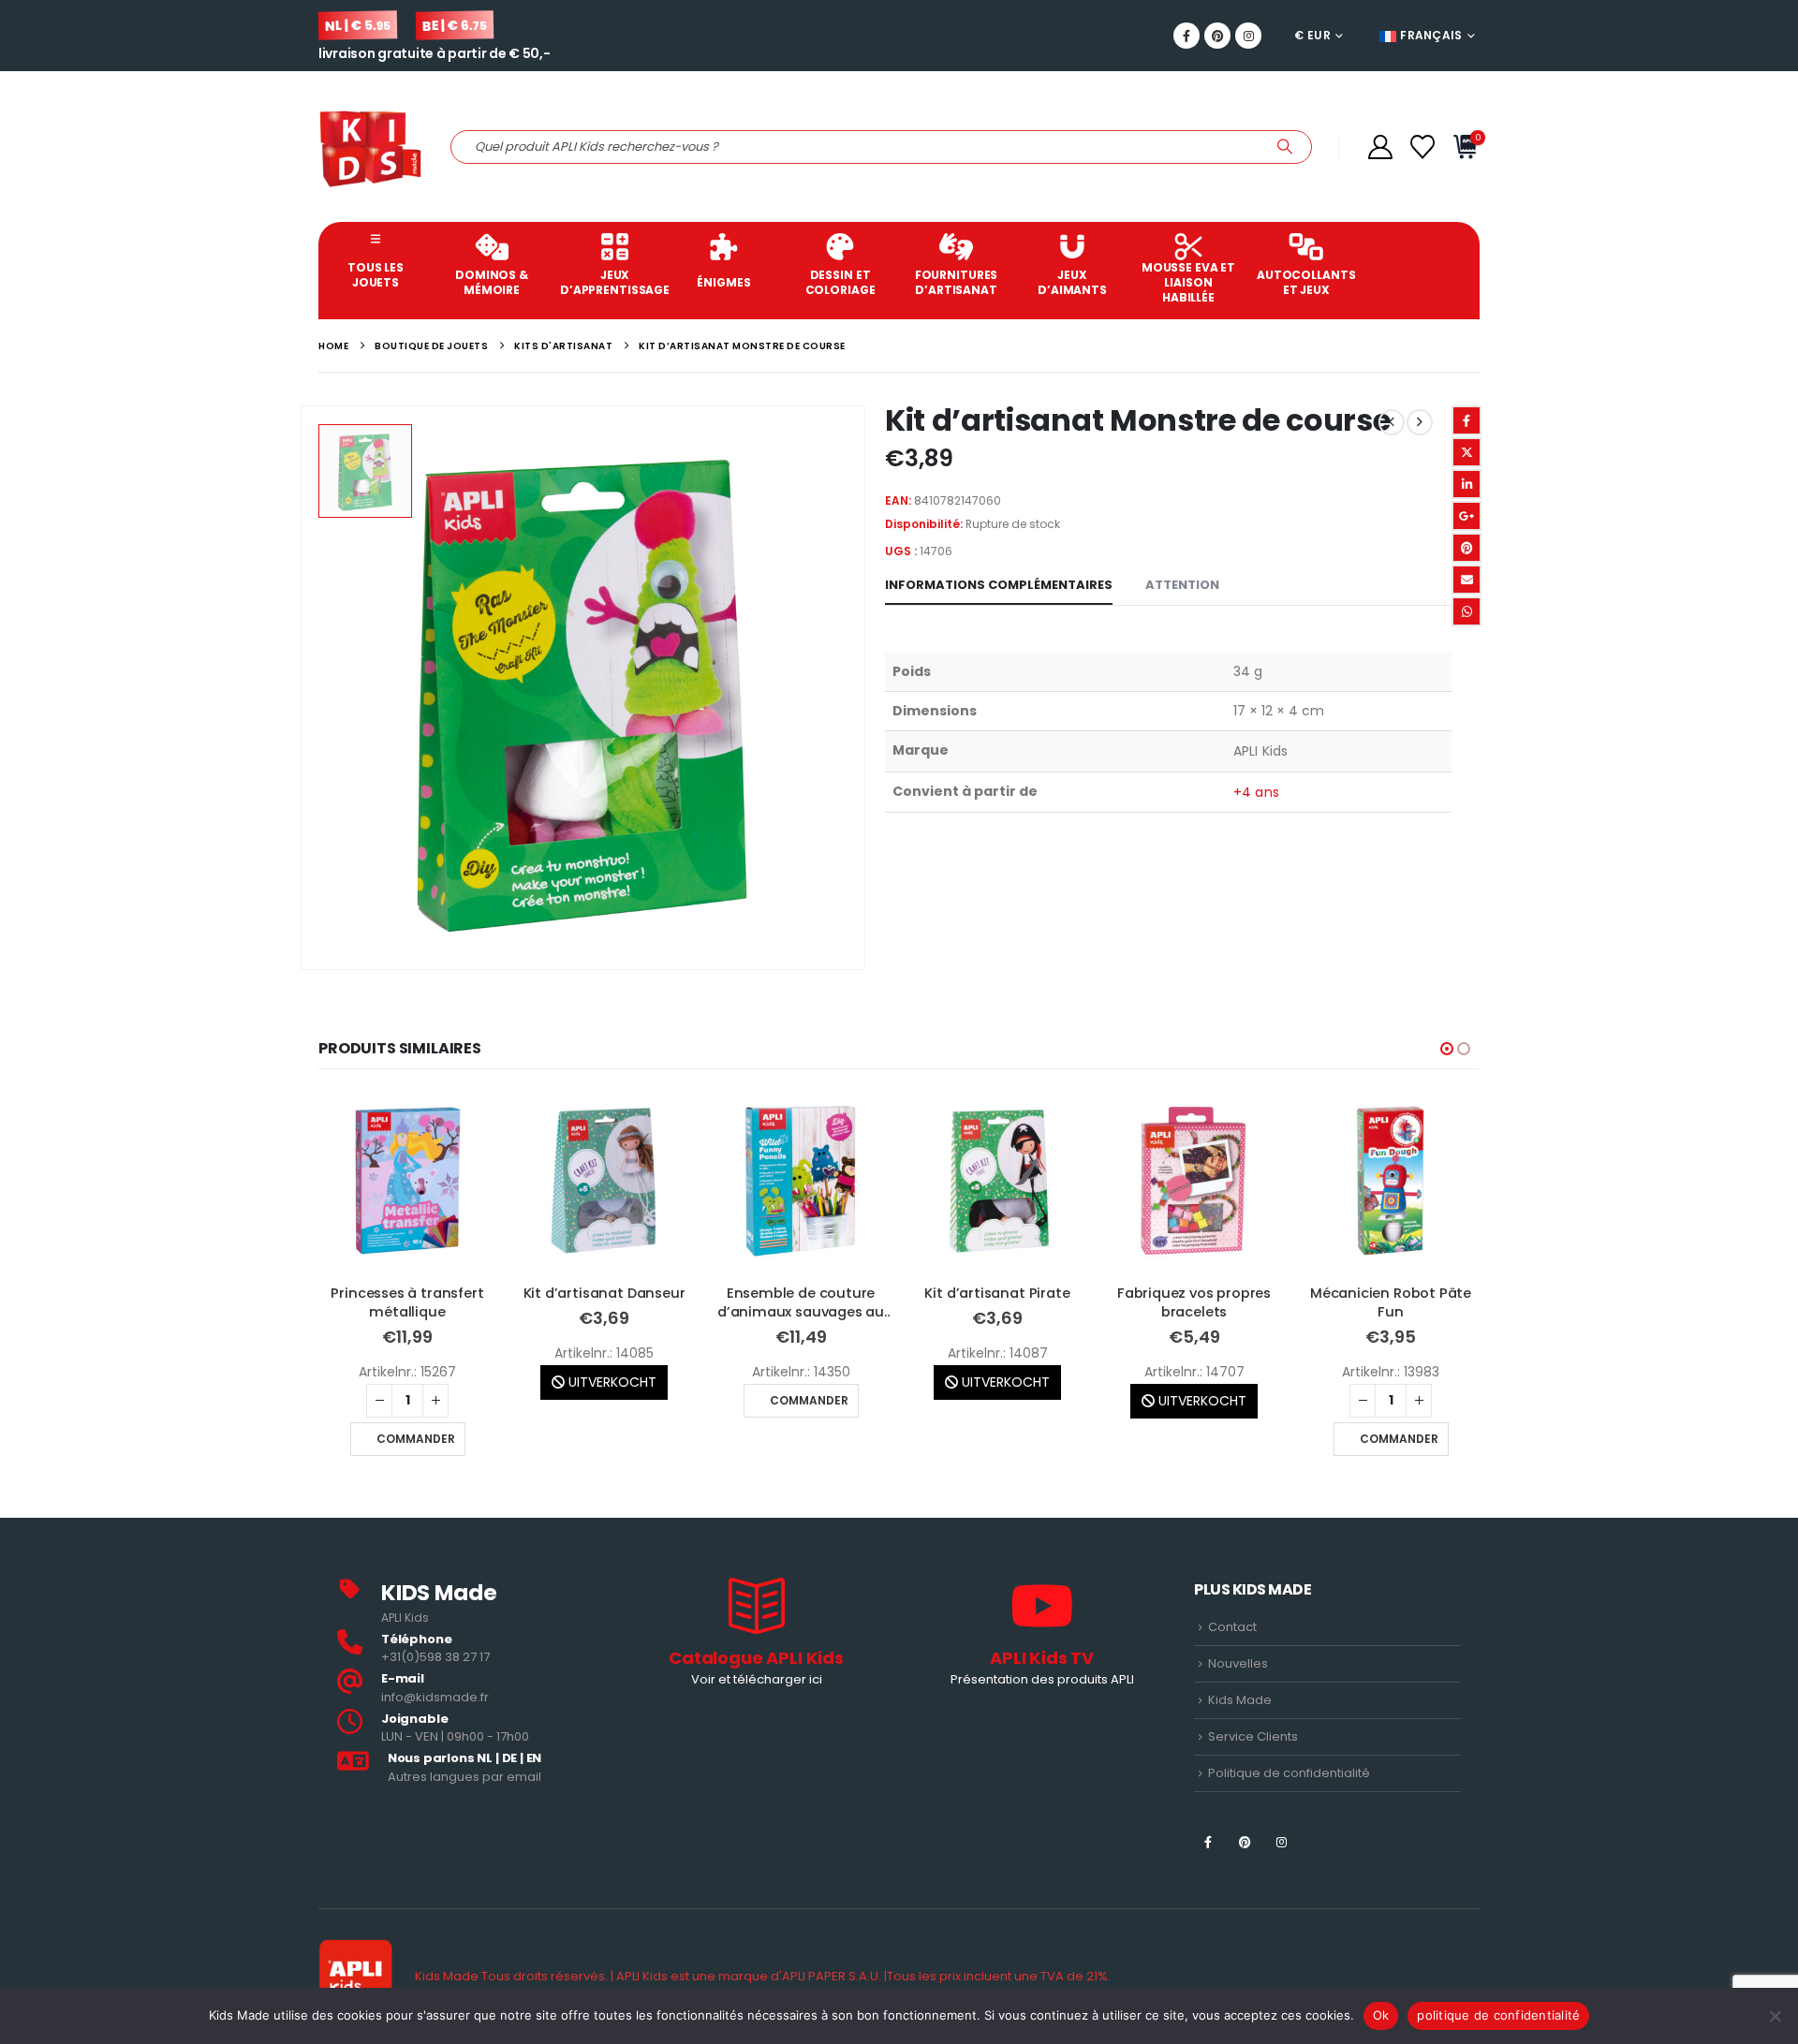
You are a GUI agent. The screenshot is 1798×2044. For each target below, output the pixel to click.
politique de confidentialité (1498, 2015)
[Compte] (1380, 147)
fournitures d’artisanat (957, 282)
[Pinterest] (1217, 36)
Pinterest (1466, 548)
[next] (1420, 422)
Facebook (1466, 420)
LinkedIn (1466, 484)
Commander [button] (612, 1400)
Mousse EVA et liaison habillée (1188, 282)
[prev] (1392, 422)
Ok (1381, 2015)
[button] (1447, 1049)
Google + (1466, 516)
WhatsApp (1466, 611)
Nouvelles (1238, 1663)
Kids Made (1240, 1700)
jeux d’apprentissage (613, 282)
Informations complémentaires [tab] (999, 585)
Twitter (1466, 452)
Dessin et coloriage (840, 282)
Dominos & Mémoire (492, 282)
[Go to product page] (407, 1181)
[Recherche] (1285, 147)
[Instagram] (1248, 36)
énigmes (723, 282)
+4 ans (1256, 792)
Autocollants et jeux (1306, 282)
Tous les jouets (376, 275)
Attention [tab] (1182, 585)
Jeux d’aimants (1072, 282)
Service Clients (1253, 1736)
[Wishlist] (1423, 147)
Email (1466, 580)
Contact (1232, 1627)
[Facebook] (1186, 36)
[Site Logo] (370, 147)
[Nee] (1775, 2016)
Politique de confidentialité (1289, 1773)
